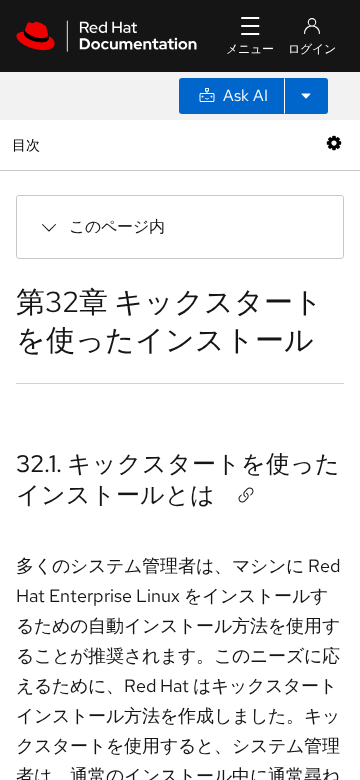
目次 (28, 144)
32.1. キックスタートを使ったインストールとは (178, 479)
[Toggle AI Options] (306, 96)
